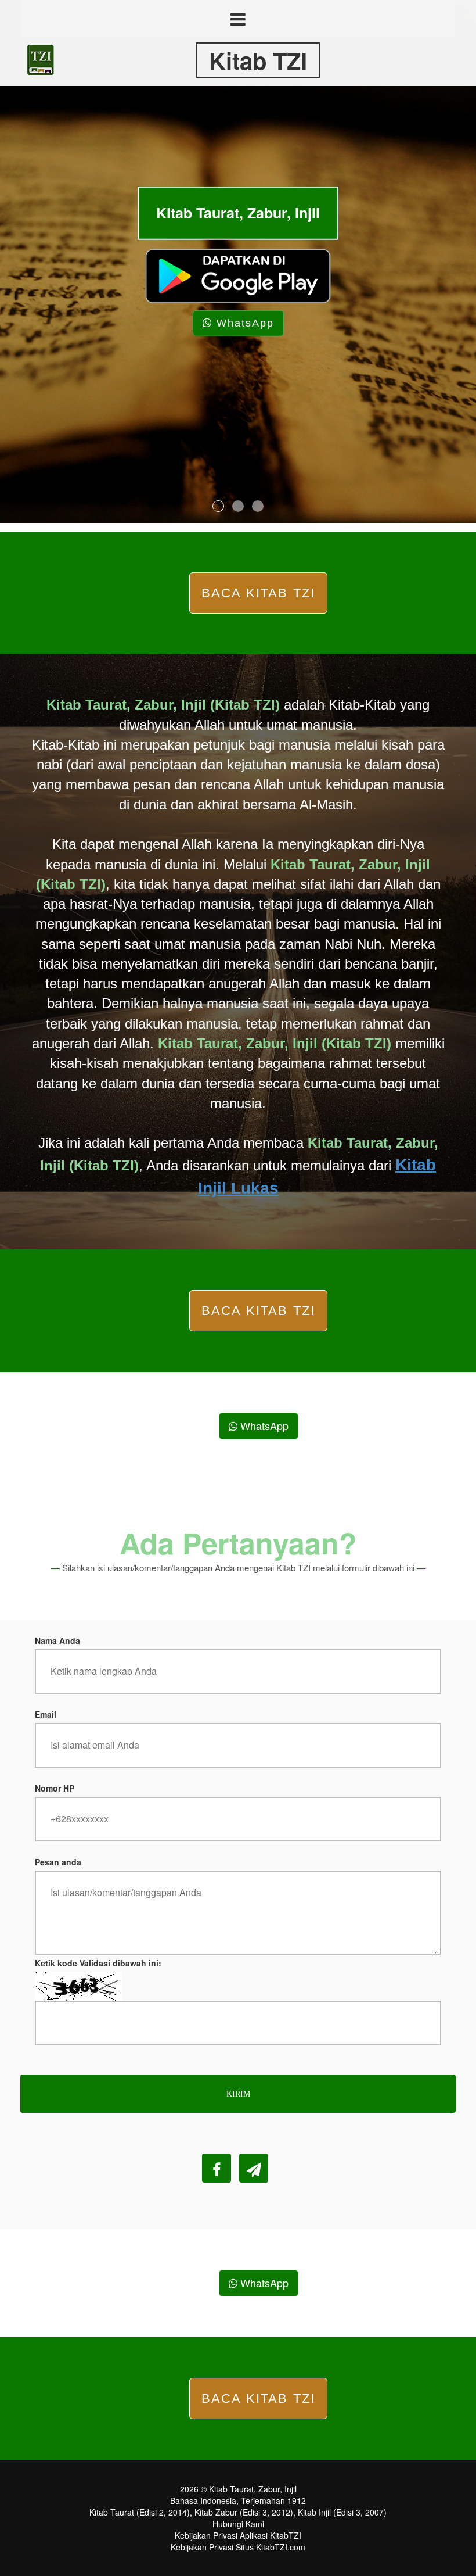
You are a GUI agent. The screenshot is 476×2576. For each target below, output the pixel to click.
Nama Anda (57, 1640)
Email (46, 1714)
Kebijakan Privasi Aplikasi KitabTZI (238, 2535)
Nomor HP (55, 1788)
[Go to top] (443, 2570)
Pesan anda (58, 1862)
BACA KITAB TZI (259, 593)
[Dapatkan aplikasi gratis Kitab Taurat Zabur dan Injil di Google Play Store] (238, 274)
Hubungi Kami (238, 2524)
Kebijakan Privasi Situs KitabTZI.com (238, 2547)
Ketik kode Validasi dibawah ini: (98, 1963)
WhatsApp (243, 323)
